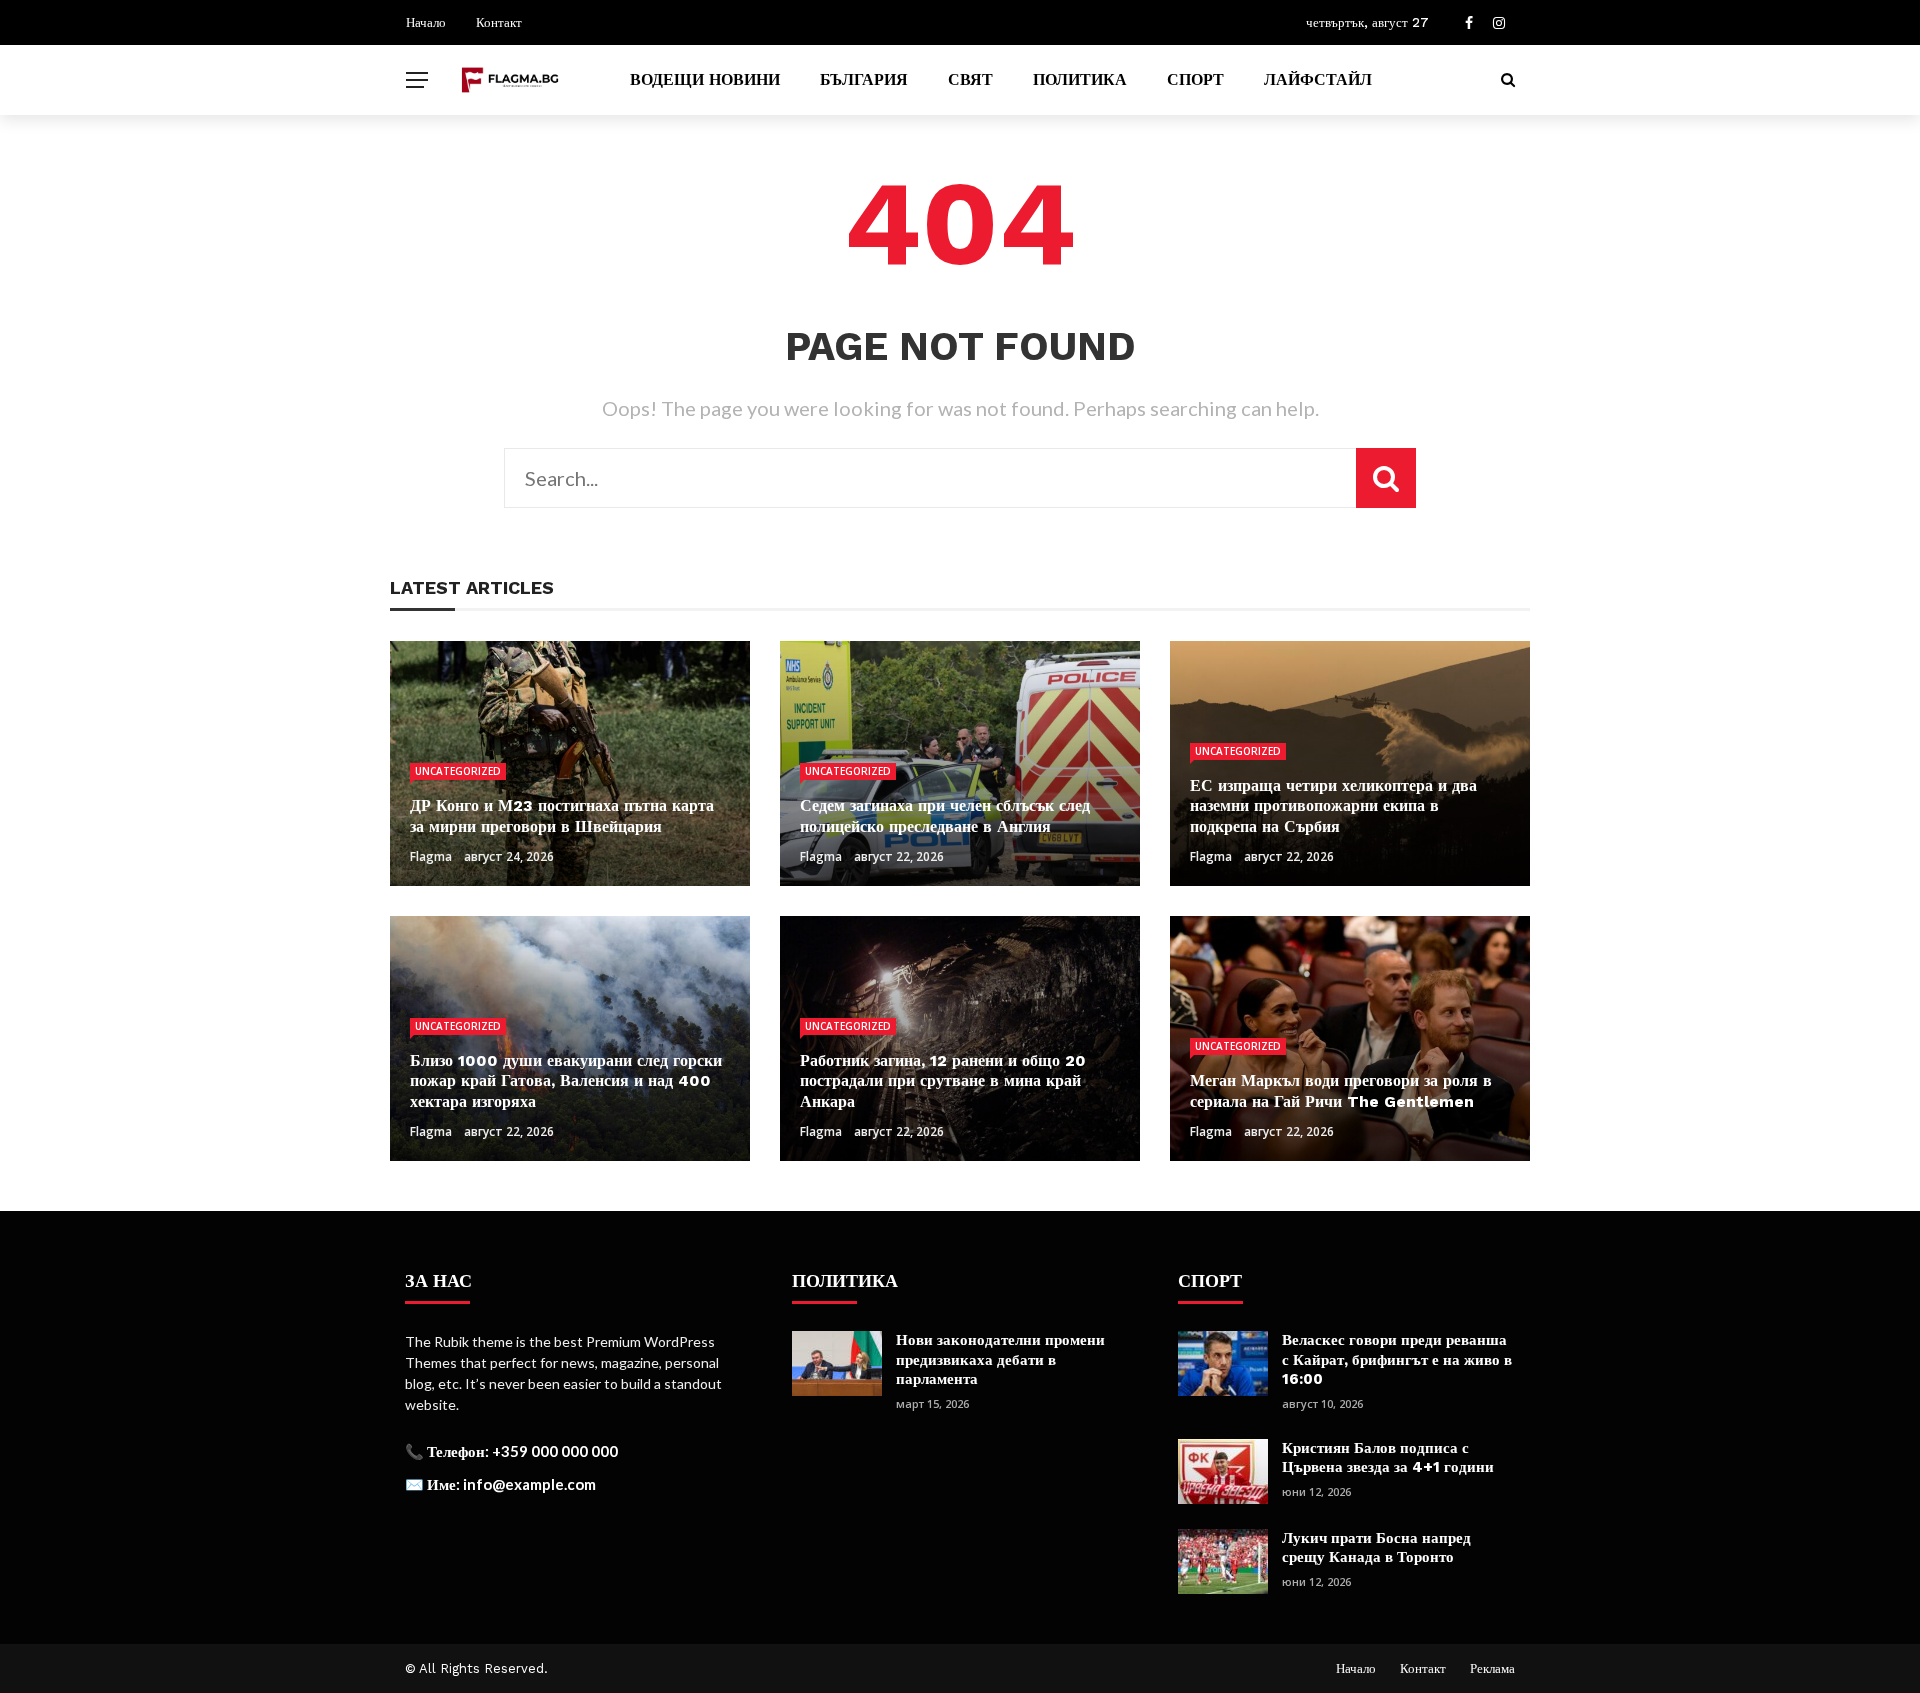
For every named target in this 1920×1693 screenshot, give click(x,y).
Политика (1080, 79)
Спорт (1195, 79)
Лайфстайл (1318, 79)
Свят (970, 79)
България (864, 79)
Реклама (1492, 1668)
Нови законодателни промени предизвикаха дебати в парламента (1000, 1359)
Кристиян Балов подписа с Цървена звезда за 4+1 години (1388, 1458)
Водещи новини (705, 79)
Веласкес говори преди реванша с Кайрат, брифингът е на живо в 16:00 (1397, 1359)
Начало (426, 22)
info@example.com (529, 1484)
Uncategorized (458, 771)
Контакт (499, 22)
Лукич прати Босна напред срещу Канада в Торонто (1376, 1548)
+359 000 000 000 (555, 1451)
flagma (431, 856)
